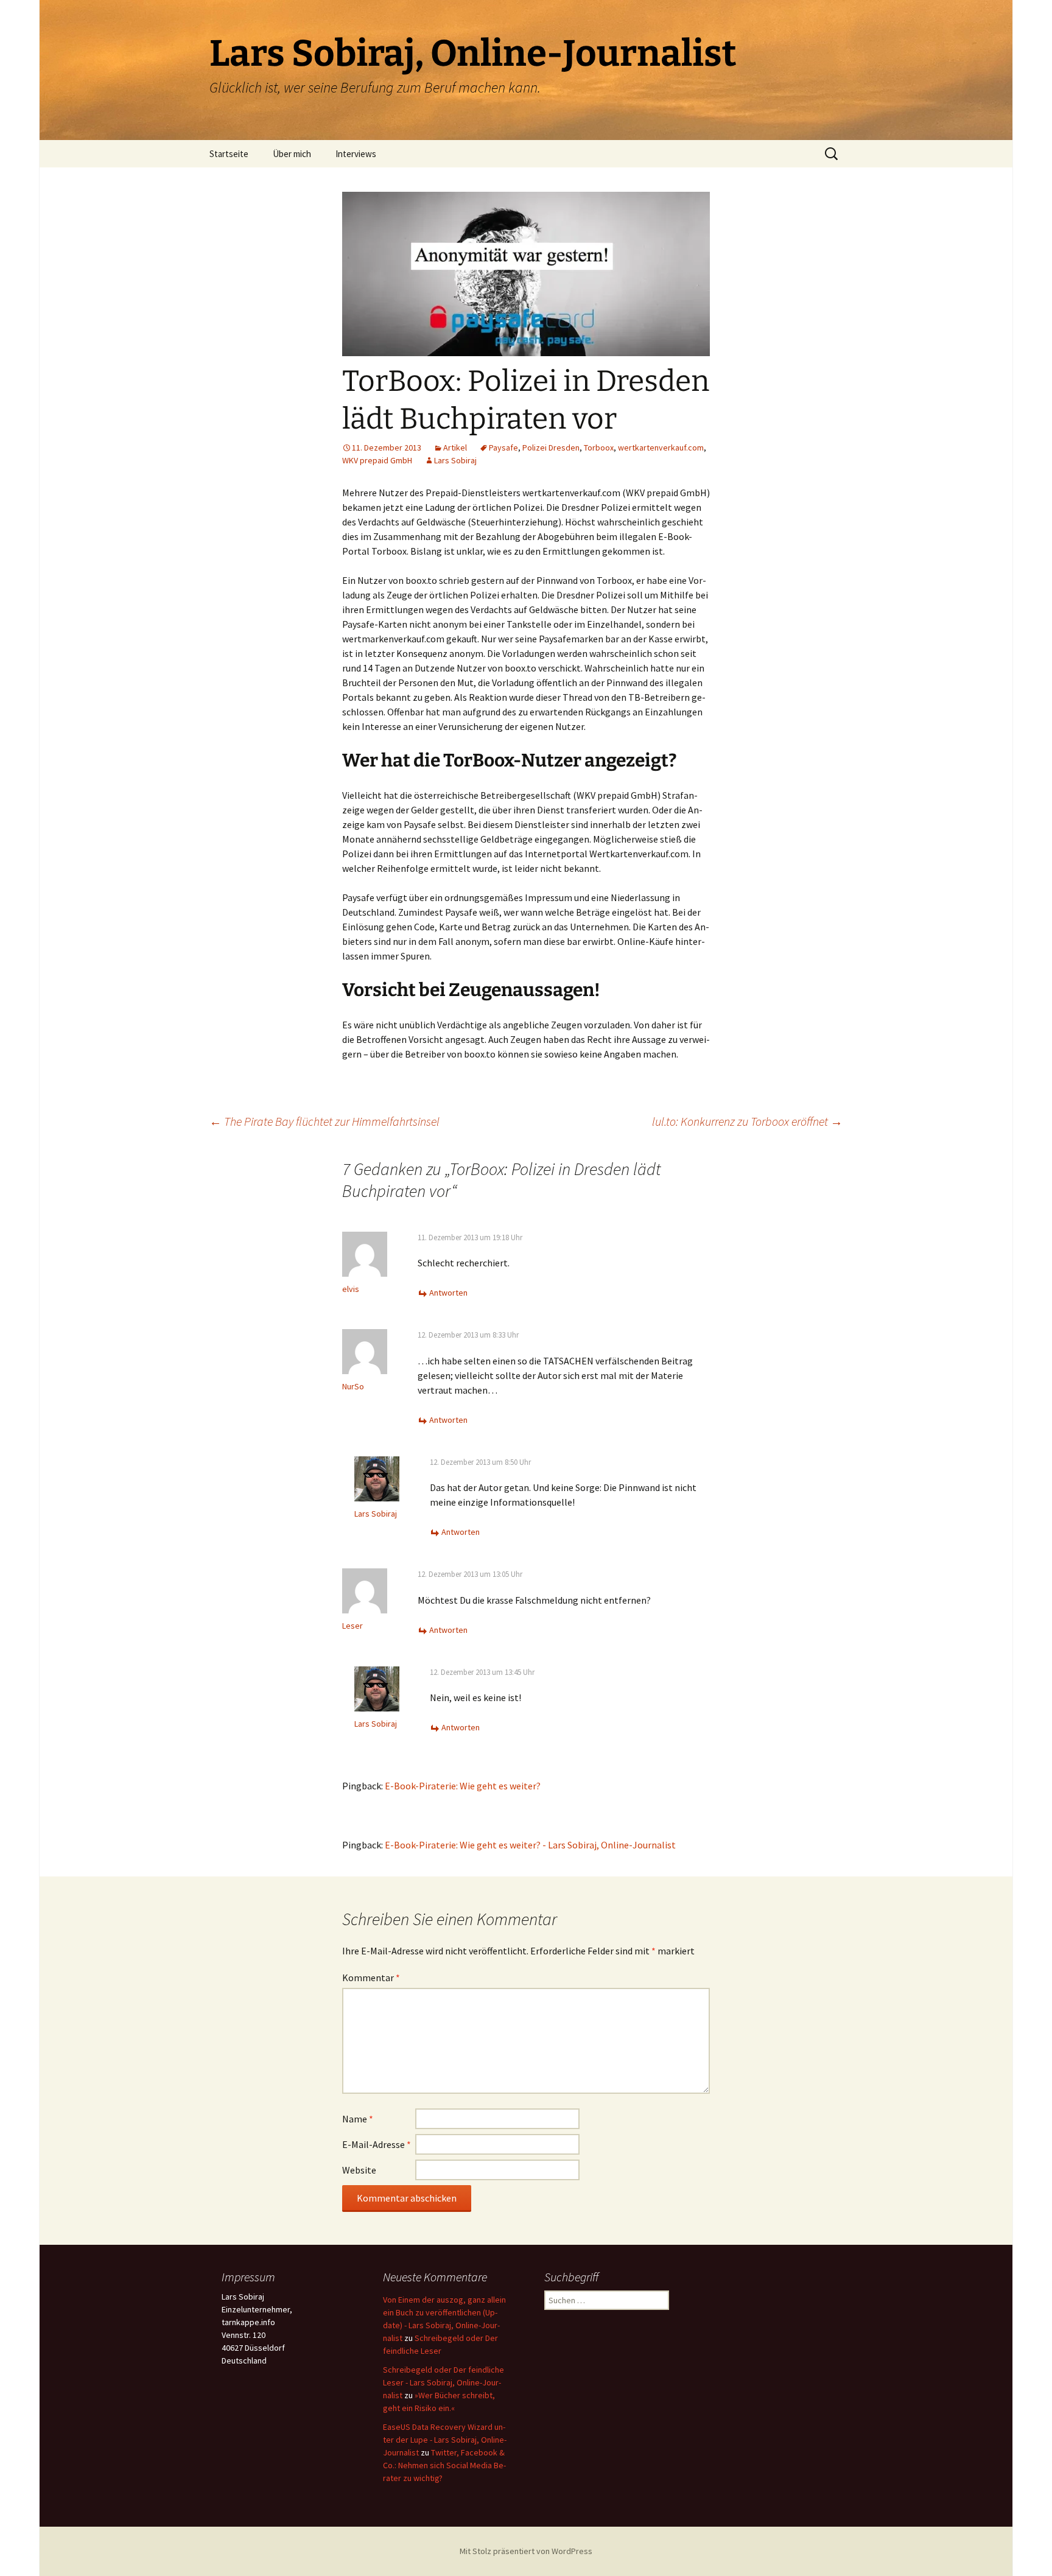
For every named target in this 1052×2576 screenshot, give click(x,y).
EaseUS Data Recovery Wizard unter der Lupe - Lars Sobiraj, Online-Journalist (445, 2440)
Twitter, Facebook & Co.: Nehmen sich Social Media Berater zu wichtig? (444, 2465)
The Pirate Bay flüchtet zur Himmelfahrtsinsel (324, 1121)
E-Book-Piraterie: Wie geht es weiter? (463, 1786)
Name (358, 2119)
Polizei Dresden (551, 447)
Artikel (455, 447)
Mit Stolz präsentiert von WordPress (526, 2551)
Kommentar (371, 1978)
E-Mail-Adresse (377, 2144)
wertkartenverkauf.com (661, 447)
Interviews (356, 154)
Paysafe (503, 447)
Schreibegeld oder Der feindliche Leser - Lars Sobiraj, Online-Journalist (444, 2382)
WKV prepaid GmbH (377, 460)
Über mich (292, 154)
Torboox (599, 447)
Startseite (229, 154)
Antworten (448, 1293)
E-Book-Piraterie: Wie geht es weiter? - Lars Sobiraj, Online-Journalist (530, 1845)
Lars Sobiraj (455, 460)
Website (359, 2170)
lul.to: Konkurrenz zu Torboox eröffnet (747, 1121)
